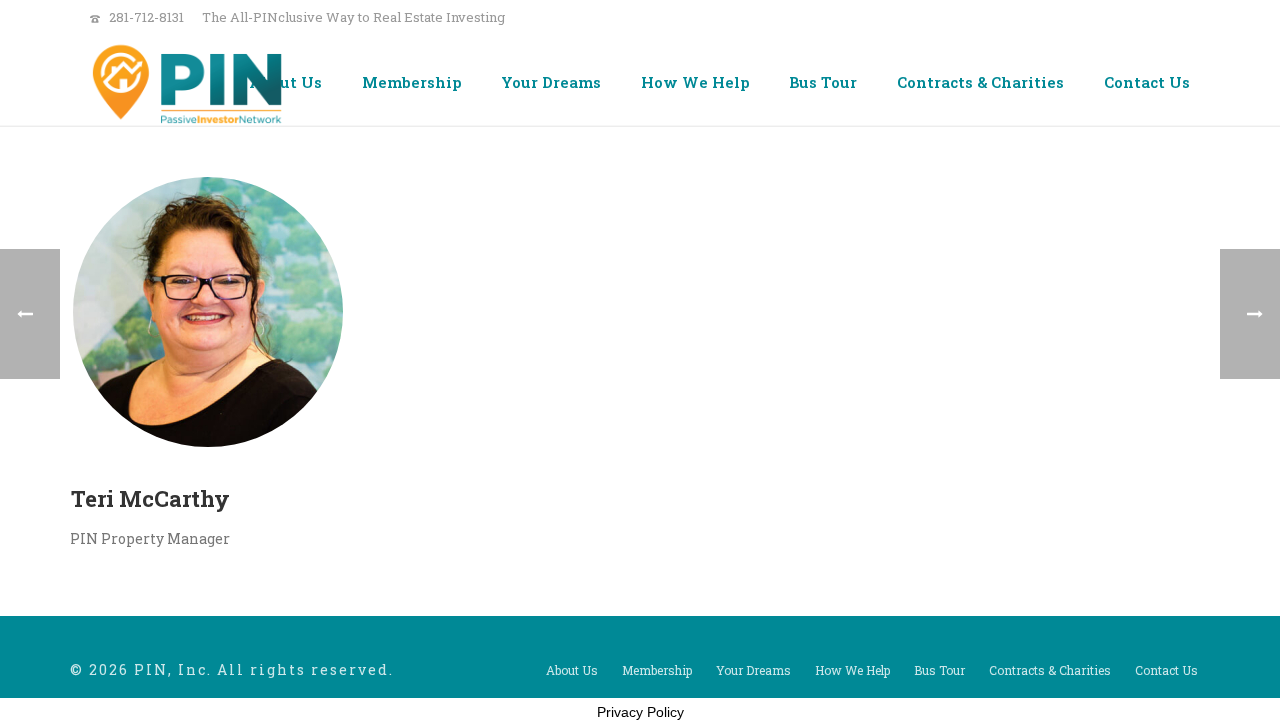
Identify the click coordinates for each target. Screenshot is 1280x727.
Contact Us (1147, 82)
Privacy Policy (640, 712)
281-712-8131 (146, 17)
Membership (411, 82)
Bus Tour (823, 82)
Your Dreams (551, 82)
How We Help (695, 82)
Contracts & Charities (980, 82)
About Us (285, 82)
